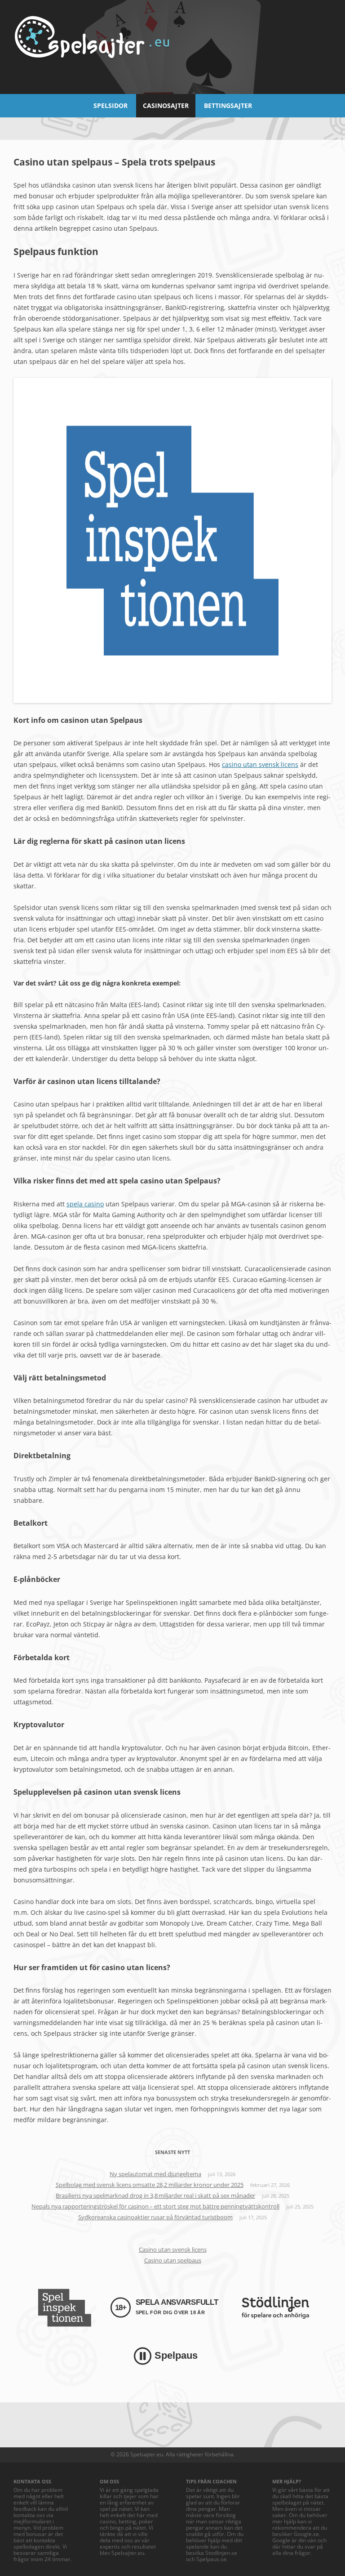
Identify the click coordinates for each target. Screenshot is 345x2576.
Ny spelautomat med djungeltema (155, 2174)
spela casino (85, 1204)
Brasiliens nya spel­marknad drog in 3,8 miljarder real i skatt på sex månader (155, 2195)
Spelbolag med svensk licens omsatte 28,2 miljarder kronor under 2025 (150, 2185)
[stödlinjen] (275, 2308)
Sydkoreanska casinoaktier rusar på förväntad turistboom (155, 2217)
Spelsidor (111, 105)
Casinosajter (166, 105)
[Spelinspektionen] (64, 2308)
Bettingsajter (228, 105)
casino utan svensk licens (260, 764)
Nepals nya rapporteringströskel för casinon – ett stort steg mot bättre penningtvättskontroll (155, 2206)
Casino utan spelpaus (173, 2260)
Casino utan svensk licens (173, 2249)
